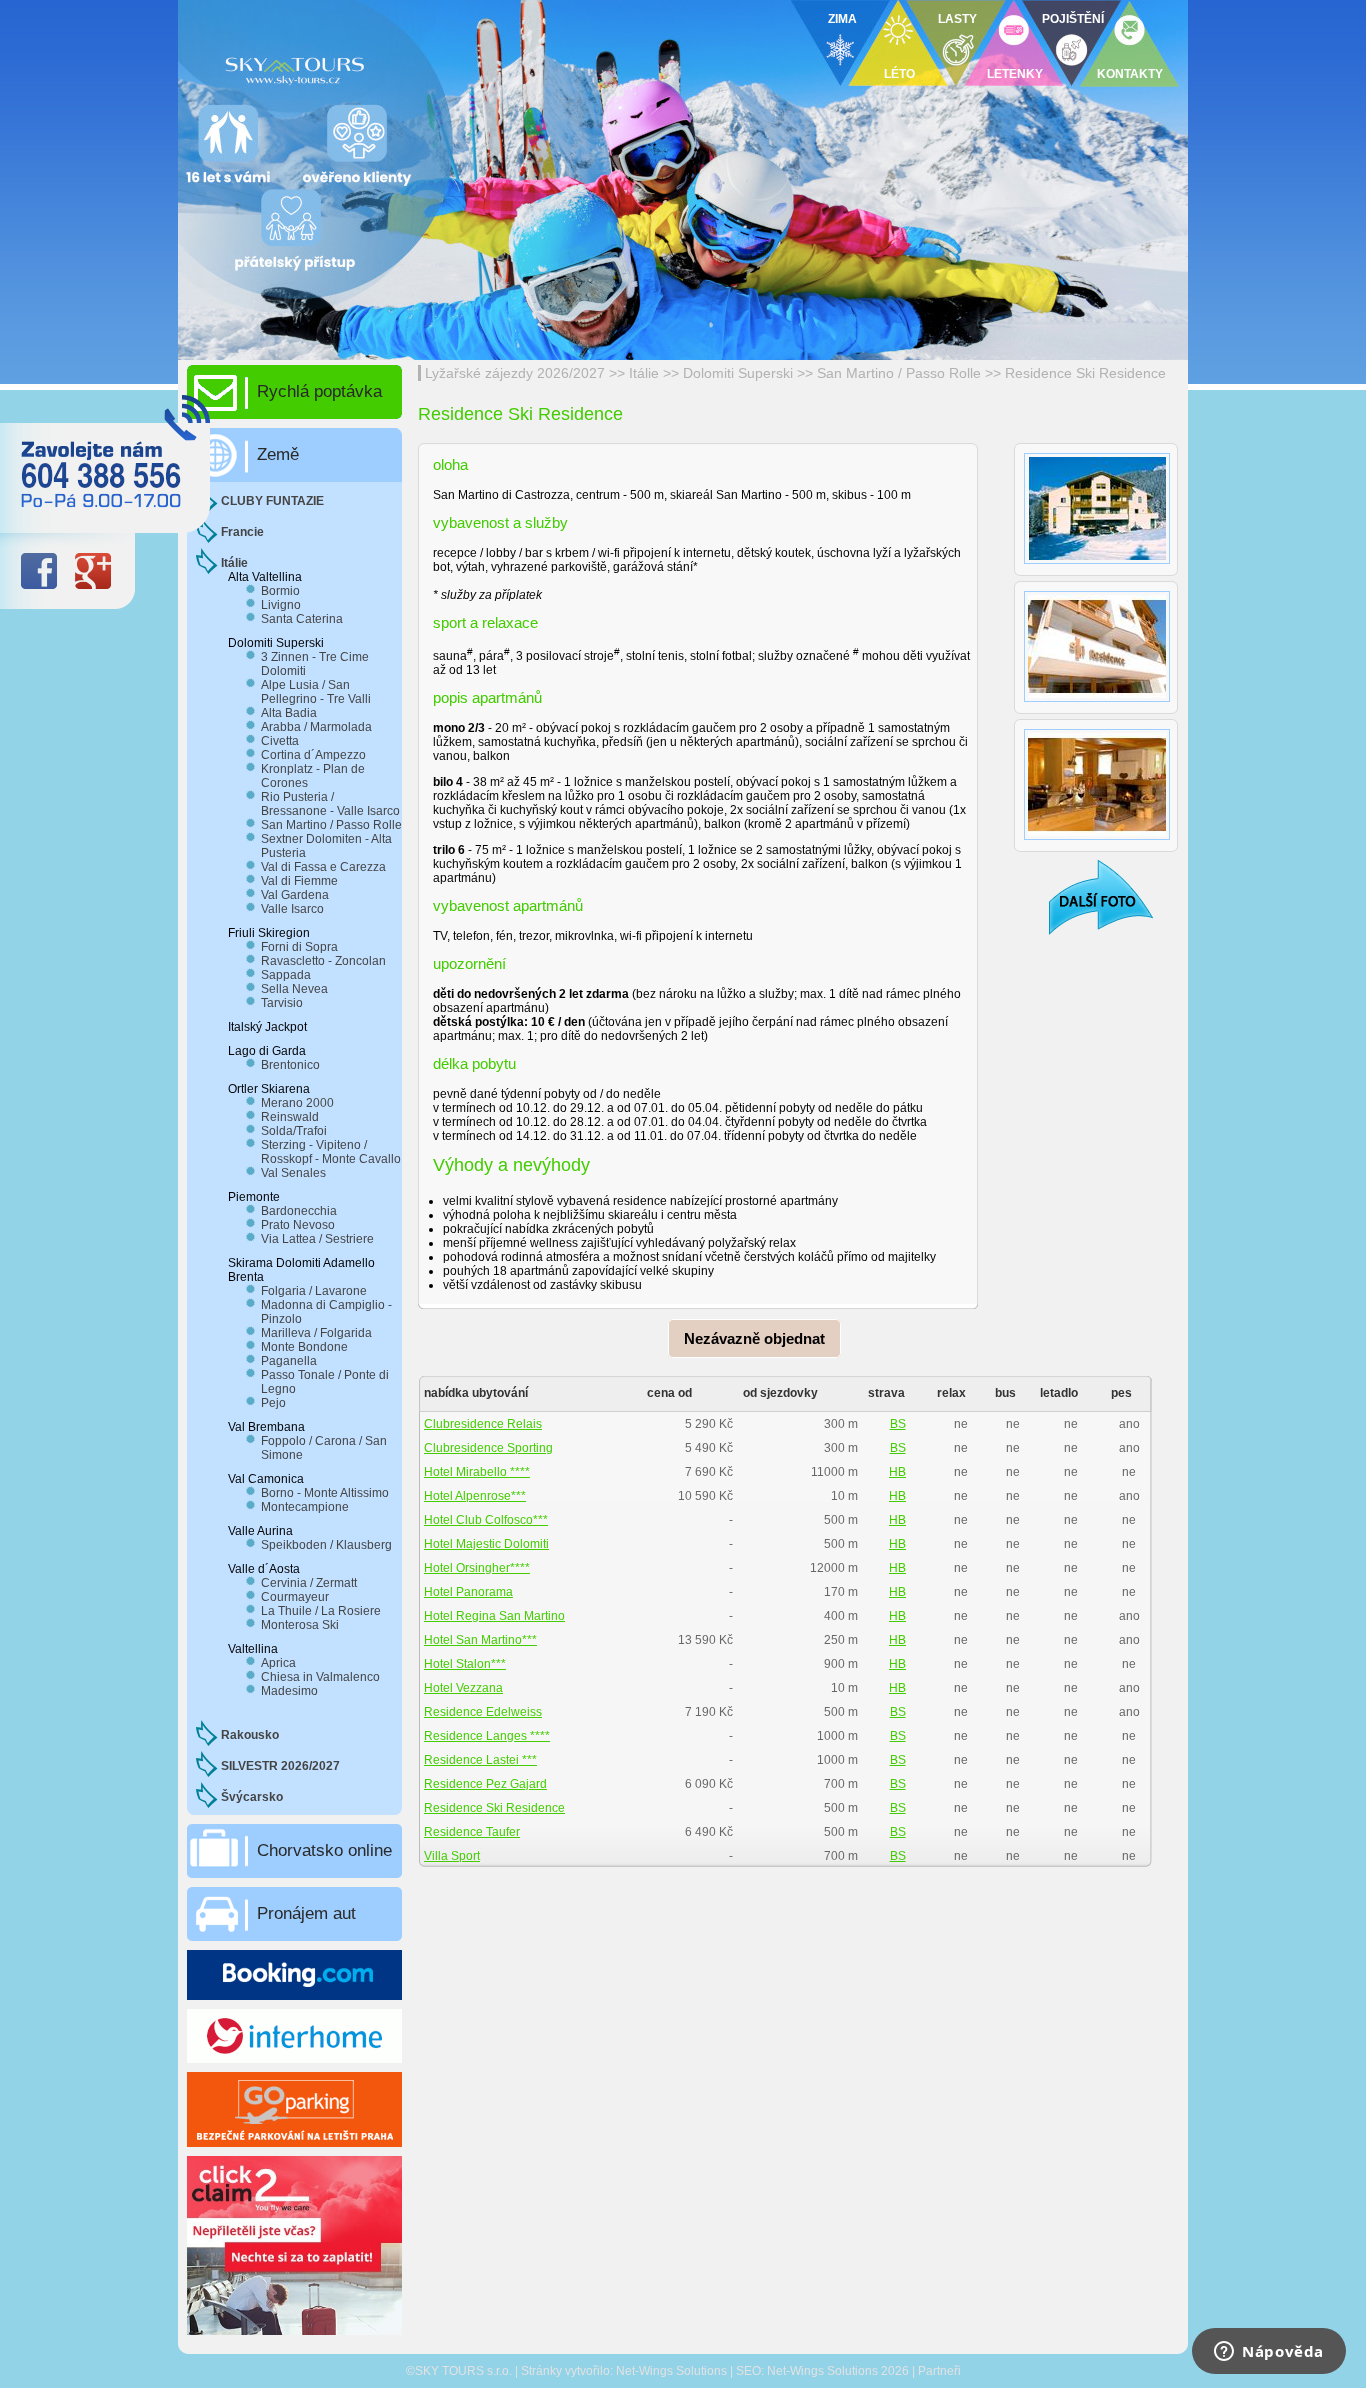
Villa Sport (452, 1856)
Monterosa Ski (300, 1625)
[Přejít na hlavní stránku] (423, 65)
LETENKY (1015, 74)
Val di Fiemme (299, 881)
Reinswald (290, 1117)
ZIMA (842, 19)
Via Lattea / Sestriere (317, 1239)
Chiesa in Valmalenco (320, 1677)
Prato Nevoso (298, 1225)
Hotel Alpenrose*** (475, 1496)
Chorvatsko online (324, 1850)
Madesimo (289, 1691)
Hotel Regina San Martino (494, 1616)
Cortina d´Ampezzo (313, 755)
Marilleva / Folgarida (316, 1333)
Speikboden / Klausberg (326, 1545)
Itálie (644, 373)
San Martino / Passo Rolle (899, 373)
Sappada (286, 975)
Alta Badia (289, 713)
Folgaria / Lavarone (314, 1291)
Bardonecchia (299, 1211)
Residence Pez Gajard (485, 1784)
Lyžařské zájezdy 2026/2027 (515, 373)
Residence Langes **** (487, 1736)
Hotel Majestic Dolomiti (486, 1544)
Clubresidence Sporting (488, 1448)
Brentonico (290, 1065)
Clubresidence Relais (483, 1424)
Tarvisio (282, 1003)
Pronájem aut (306, 1913)
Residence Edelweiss (483, 1712)
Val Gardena (295, 895)
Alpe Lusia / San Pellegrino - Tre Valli (316, 692)
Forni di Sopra (299, 947)
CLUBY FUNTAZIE (272, 501)
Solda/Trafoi (294, 1131)
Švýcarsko (252, 1797)
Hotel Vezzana (463, 1688)
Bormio (280, 591)
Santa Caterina (302, 619)
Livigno (281, 605)
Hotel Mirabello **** (477, 1472)
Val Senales (293, 1173)
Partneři (939, 2371)
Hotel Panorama (468, 1592)
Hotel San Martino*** (480, 1640)
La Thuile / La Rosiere (321, 1611)
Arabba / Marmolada (316, 727)
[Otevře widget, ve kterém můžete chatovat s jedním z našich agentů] (1269, 2353)
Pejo (273, 1403)
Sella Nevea (294, 989)
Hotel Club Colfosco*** (486, 1520)
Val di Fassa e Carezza (323, 867)
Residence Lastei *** (480, 1760)
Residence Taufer (472, 1832)
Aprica (278, 1663)
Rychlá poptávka (319, 391)
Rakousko (250, 1735)
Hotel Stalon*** (465, 1664)
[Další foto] (1088, 896)
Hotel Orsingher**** (477, 1568)
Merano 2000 (297, 1103)
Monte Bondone (304, 1347)
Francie (242, 532)
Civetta (280, 741)
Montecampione (305, 1507)
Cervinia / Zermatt (309, 1583)
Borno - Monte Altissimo (325, 1493)
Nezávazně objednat (754, 1338)
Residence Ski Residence (1085, 373)
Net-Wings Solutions (671, 2371)
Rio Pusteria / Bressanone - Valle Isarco (330, 804)
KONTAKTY (1130, 74)
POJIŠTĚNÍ (1073, 19)
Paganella (289, 1361)
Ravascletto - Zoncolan (323, 961)
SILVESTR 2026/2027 (280, 1766)
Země (278, 454)
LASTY (957, 19)
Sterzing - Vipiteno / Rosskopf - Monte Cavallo (331, 1152)
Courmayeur (295, 1597)
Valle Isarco (292, 909)
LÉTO (899, 74)
